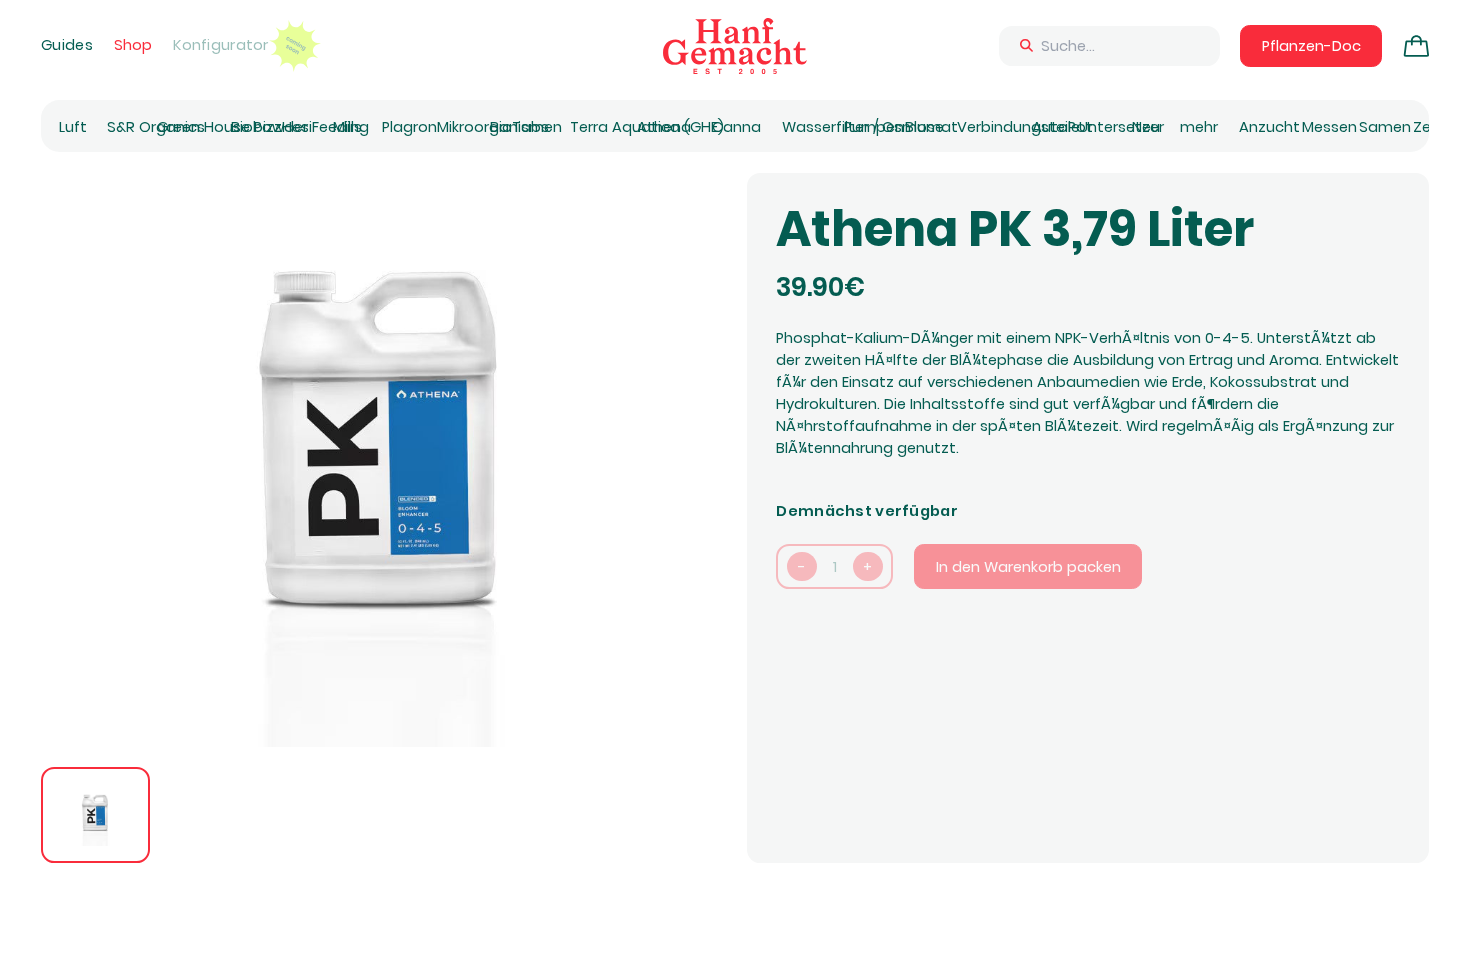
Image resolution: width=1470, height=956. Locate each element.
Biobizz (256, 127)
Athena (664, 127)
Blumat (931, 127)
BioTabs (519, 127)
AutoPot (1062, 127)
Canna (736, 127)
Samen (1385, 127)
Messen (1329, 127)
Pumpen (874, 127)
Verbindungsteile (1018, 127)
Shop (133, 45)
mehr (1199, 127)
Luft (73, 127)
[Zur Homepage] (735, 46)
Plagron (409, 127)
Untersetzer (1121, 127)
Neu (1146, 127)
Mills (347, 127)
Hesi (297, 127)
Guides (67, 45)
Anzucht (1269, 127)
